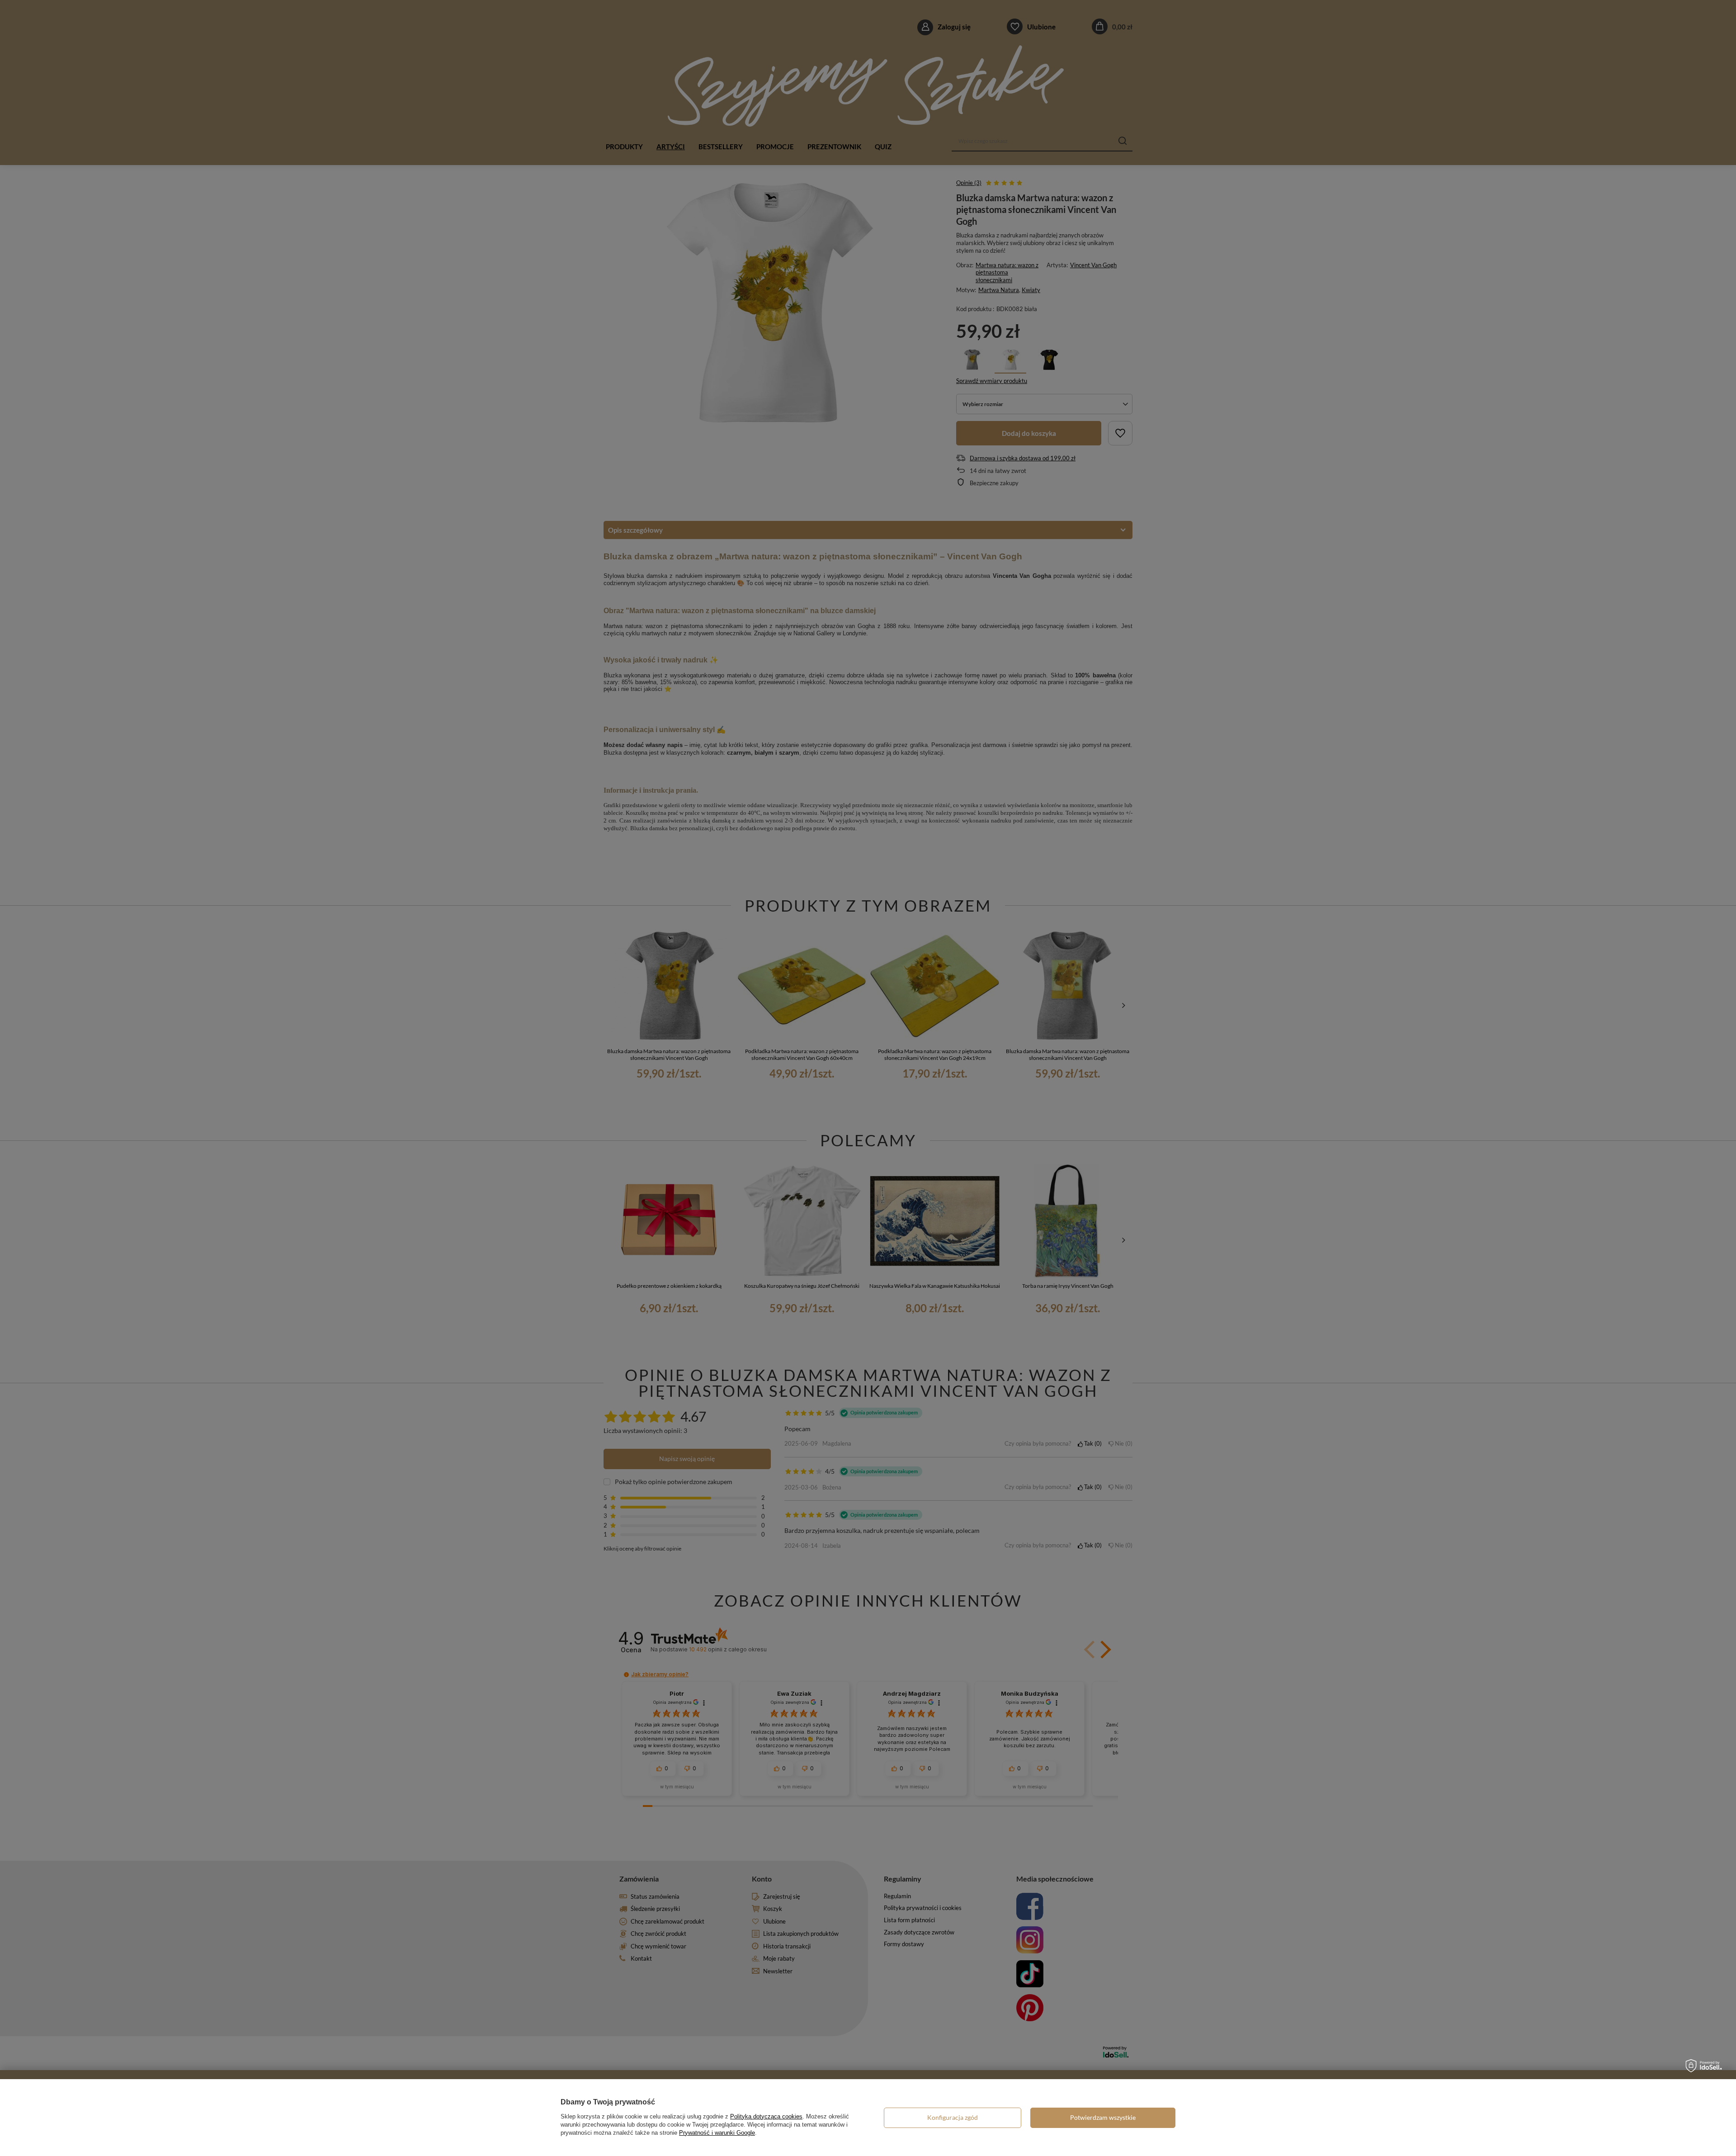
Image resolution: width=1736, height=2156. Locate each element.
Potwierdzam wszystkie (1103, 2117)
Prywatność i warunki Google (717, 2133)
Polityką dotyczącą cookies (766, 2116)
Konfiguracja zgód (953, 2117)
